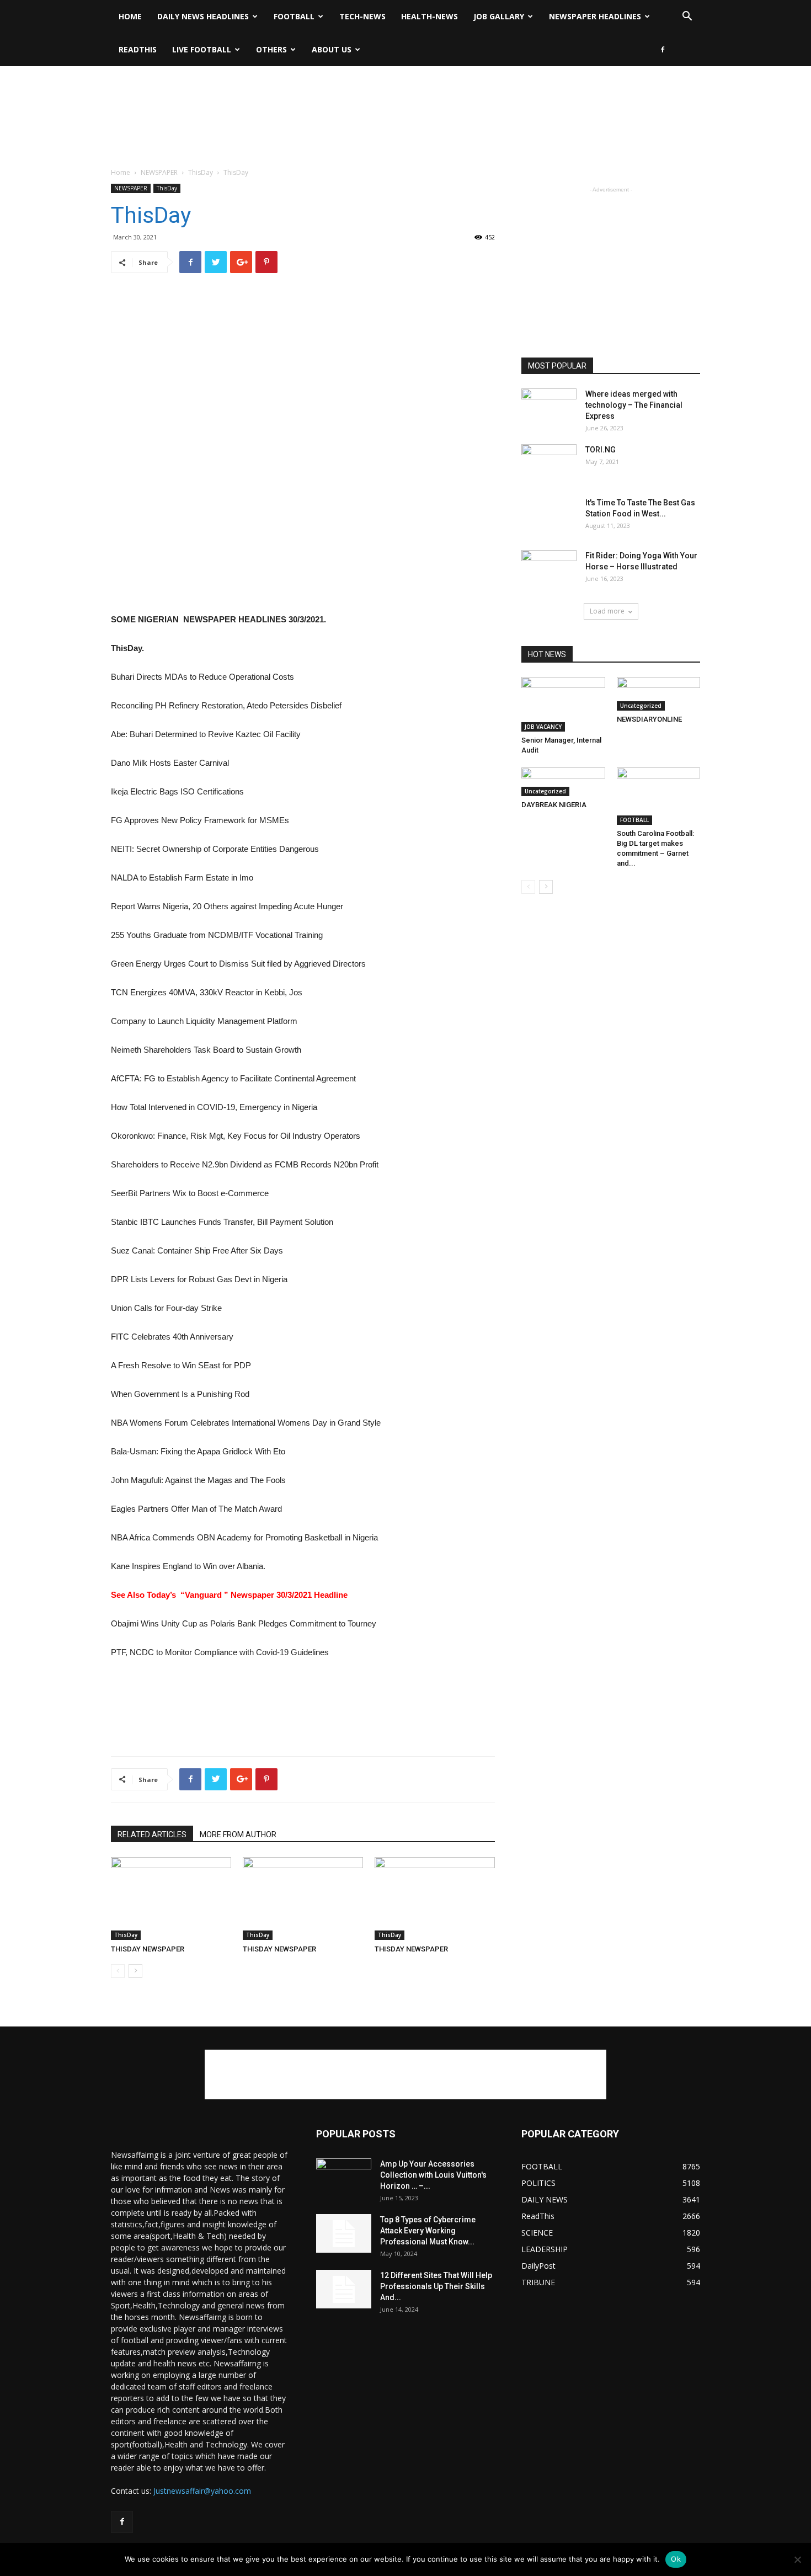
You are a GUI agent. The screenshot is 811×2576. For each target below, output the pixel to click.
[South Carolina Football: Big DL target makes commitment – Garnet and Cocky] (659, 796)
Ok (676, 2559)
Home (130, 16)
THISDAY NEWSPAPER (148, 1949)
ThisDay (201, 172)
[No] (797, 2559)
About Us (332, 49)
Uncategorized (641, 706)
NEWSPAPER (159, 172)
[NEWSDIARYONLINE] (659, 694)
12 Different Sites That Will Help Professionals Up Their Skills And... (436, 2286)
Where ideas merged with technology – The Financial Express (634, 405)
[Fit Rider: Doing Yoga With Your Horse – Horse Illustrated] (549, 569)
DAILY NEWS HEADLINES (203, 16)
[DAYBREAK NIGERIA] (563, 782)
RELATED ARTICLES (152, 1834)
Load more (607, 611)
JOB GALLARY (499, 16)
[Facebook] (663, 50)
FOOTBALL (294, 16)
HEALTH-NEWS (429, 16)
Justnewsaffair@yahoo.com (202, 2491)
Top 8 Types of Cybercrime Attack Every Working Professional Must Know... (428, 2231)
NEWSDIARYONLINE (649, 719)
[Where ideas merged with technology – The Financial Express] (549, 408)
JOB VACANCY (543, 727)
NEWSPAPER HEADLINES (595, 16)
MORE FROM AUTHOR (238, 1834)
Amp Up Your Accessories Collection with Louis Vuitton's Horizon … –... (433, 2175)
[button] (687, 17)
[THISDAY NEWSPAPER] (171, 1898)
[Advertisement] (405, 104)
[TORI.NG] (549, 461)
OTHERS (271, 49)
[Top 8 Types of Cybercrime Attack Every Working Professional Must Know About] (344, 2233)
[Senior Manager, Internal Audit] (563, 704)
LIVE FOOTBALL (202, 49)
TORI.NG (601, 450)
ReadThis (138, 49)
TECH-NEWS (362, 16)
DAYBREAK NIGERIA (554, 805)
